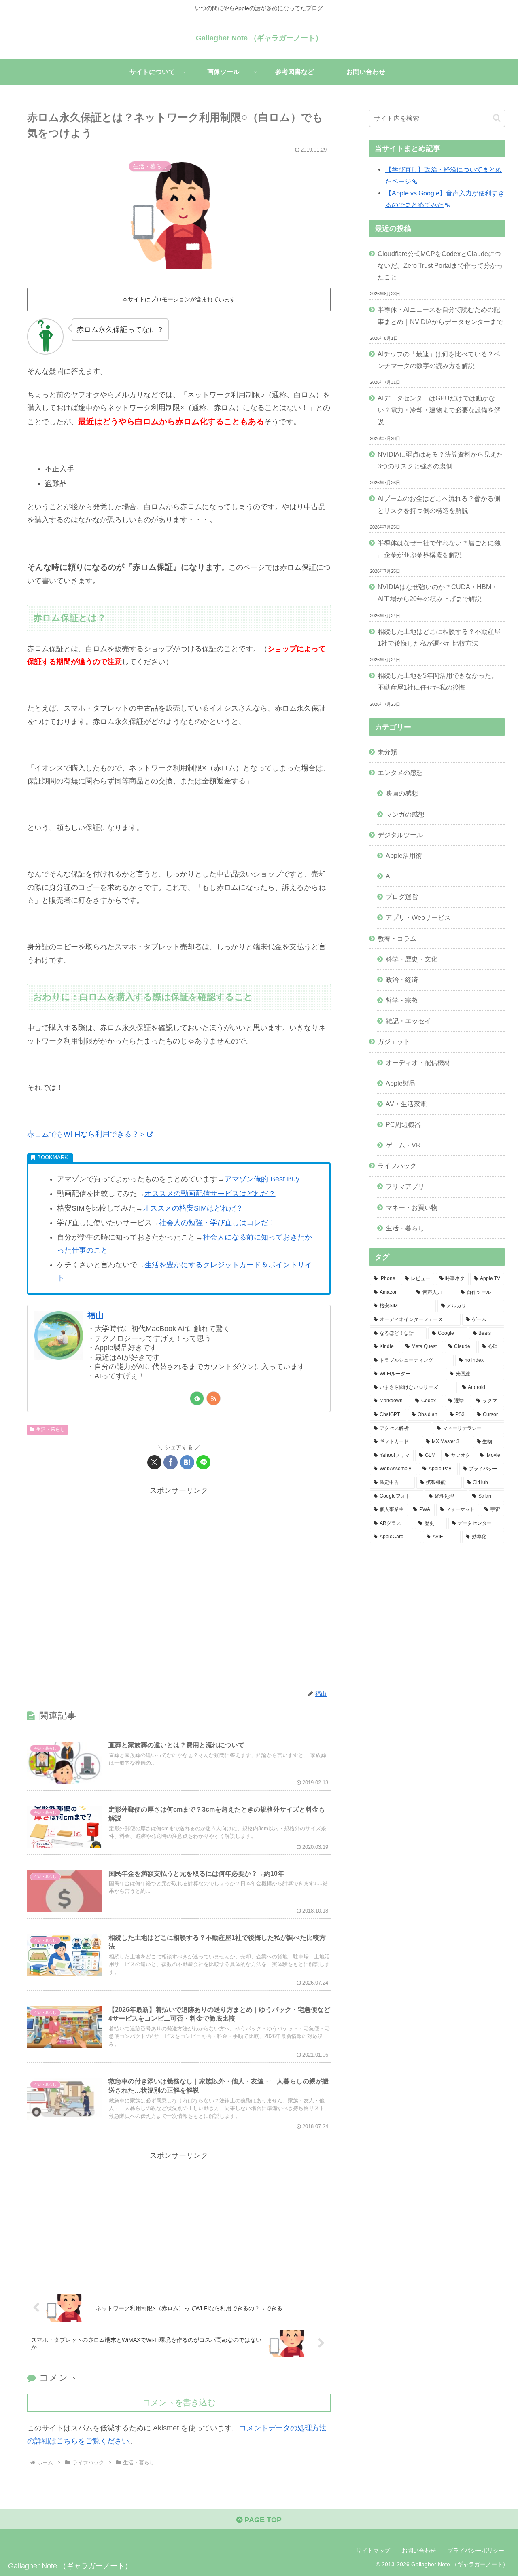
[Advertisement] (179, 1588)
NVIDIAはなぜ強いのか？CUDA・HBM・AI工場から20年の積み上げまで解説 (438, 593)
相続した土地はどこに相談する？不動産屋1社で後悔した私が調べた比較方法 (439, 637)
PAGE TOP (262, 2520)
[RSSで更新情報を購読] (213, 1398)
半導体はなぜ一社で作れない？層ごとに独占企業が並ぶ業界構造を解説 (439, 549)
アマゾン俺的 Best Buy (262, 1179)
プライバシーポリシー (476, 2551)
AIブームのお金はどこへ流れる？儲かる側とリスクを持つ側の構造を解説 (439, 504)
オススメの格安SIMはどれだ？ (193, 1208)
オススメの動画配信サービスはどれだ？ (210, 1194)
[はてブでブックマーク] (187, 1462)
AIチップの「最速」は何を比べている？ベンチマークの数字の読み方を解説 (439, 360)
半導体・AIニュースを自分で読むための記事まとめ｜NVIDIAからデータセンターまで (440, 315)
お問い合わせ (419, 2551)
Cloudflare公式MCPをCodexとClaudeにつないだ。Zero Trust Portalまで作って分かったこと (440, 265)
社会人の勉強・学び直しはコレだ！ (217, 1223)
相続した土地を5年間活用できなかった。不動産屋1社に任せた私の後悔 (438, 681)
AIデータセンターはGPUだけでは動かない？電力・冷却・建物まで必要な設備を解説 (439, 410)
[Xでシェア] (154, 1462)
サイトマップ (373, 2551)
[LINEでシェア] (203, 1462)
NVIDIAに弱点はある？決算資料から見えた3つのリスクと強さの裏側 (440, 460)
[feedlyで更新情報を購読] (197, 1398)
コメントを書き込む (179, 2402)
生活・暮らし (51, 1429)
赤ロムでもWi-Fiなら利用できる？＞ (87, 1134)
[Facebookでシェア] (171, 1462)
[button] (497, 118)
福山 (96, 1315)
